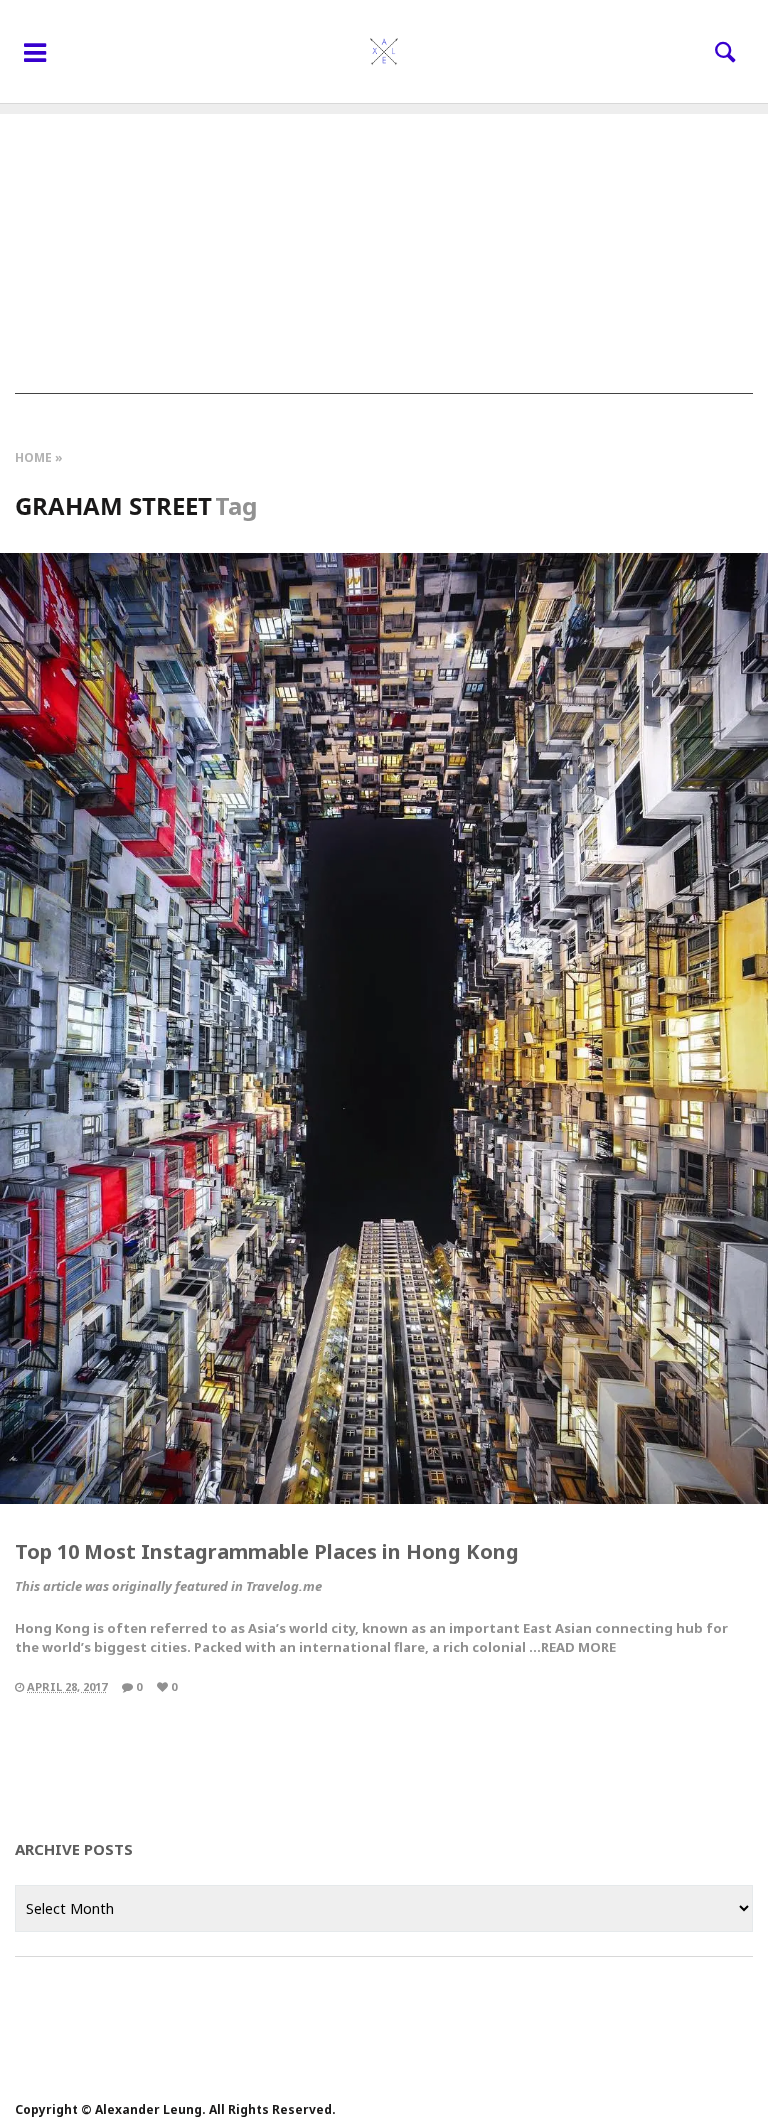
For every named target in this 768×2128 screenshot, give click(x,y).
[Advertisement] (384, 254)
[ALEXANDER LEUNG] (383, 52)
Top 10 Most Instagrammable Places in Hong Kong (267, 1551)
